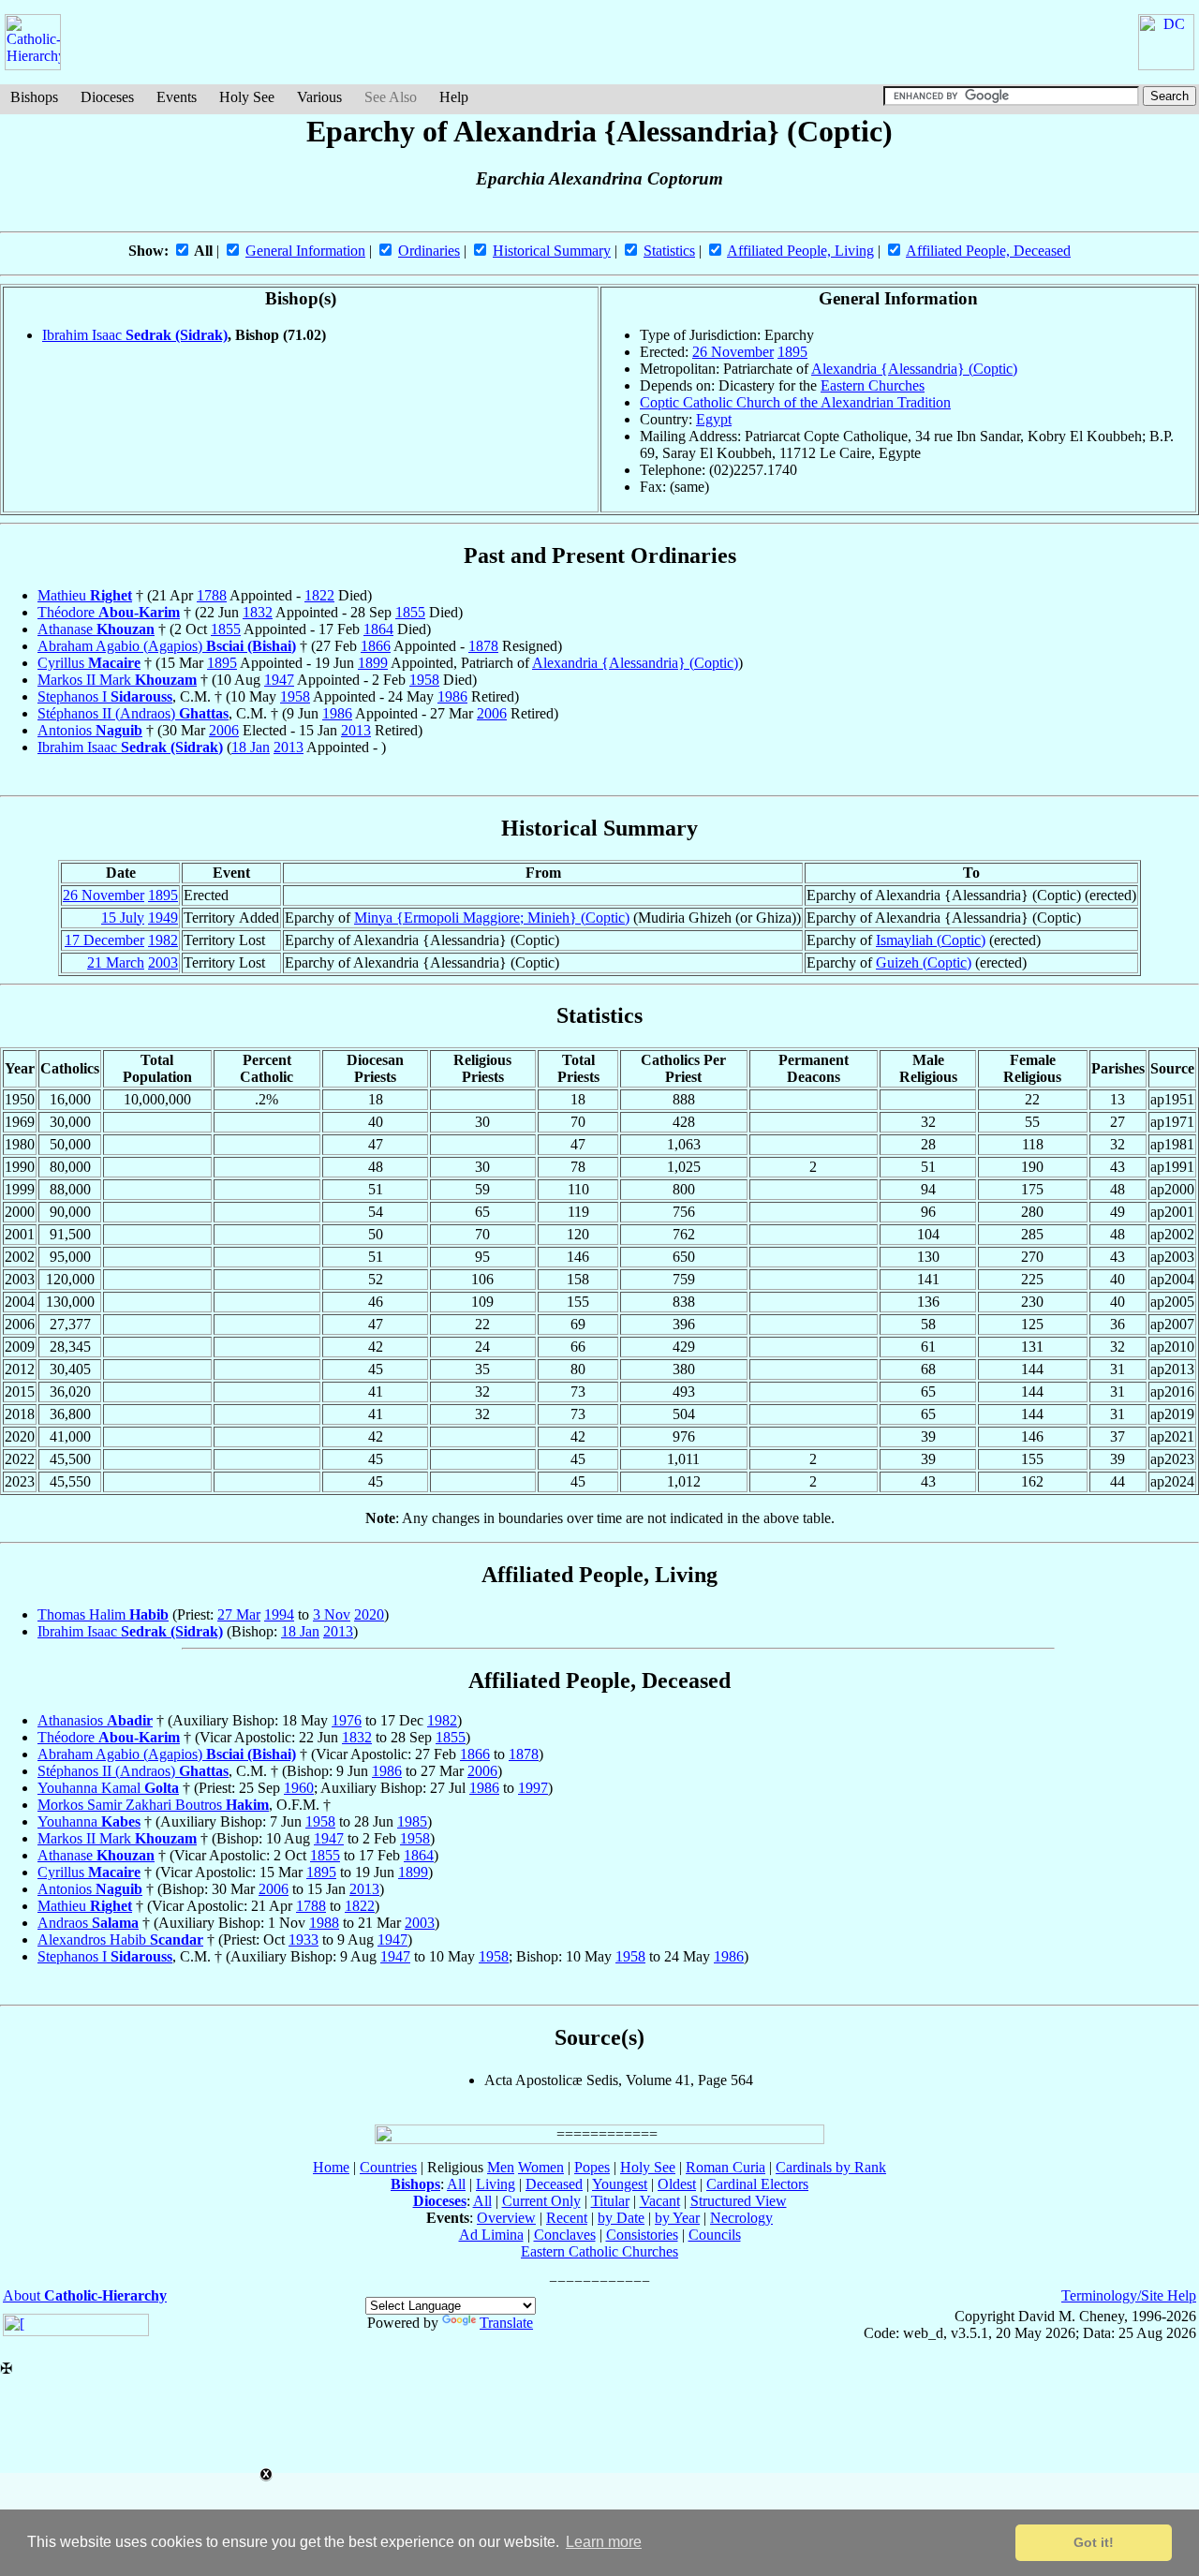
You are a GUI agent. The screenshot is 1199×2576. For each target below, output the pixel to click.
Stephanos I (105, 696)
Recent (567, 2218)
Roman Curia (725, 2167)
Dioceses (107, 97)
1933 (303, 1939)
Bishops (34, 97)
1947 (279, 680)
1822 (319, 595)
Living (496, 2184)
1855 (410, 612)
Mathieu (85, 595)
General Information (305, 251)
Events (177, 97)
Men (501, 2167)
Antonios (90, 730)
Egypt (714, 419)
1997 (533, 1788)
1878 (483, 646)
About (85, 2295)
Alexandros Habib (120, 1939)
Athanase (96, 629)
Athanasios (95, 1720)
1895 (792, 352)
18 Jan (251, 747)
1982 (163, 940)
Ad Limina (491, 2235)
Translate (506, 2323)
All (456, 2184)
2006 (492, 713)
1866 (376, 646)
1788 (212, 595)
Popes (592, 2167)
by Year (677, 2218)
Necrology (741, 2218)
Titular (610, 2201)
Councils (715, 2235)
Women (541, 2167)
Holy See (247, 97)
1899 (373, 663)
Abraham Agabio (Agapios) (167, 646)
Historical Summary (552, 251)
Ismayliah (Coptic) (931, 940)
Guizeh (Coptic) (924, 962)
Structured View (739, 2201)
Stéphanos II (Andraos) (133, 713)
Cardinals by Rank (831, 2167)
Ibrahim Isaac (135, 335)
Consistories (642, 2235)
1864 (378, 629)
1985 (412, 1821)
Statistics (669, 251)
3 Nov (332, 1614)
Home (331, 2167)
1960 (299, 1788)
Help (454, 97)
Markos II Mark (117, 680)
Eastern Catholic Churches (599, 2251)
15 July (123, 918)
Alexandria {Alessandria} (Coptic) (914, 369)
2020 (369, 1614)
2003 (163, 962)
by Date (621, 2218)
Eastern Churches (873, 385)
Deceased (554, 2184)
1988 (324, 1923)
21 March (116, 962)
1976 (347, 1720)
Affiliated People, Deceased (988, 251)
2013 (356, 730)
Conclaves (565, 2235)
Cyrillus (89, 663)
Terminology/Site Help (1129, 2295)
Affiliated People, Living (800, 251)
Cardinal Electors (757, 2184)
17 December (104, 940)
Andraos (88, 1923)
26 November (733, 352)
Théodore (109, 612)
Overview (506, 2218)
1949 (163, 918)
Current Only (541, 2201)
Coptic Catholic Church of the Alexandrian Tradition (795, 402)
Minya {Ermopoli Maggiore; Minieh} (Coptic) (492, 918)
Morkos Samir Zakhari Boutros (153, 1805)
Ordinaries (429, 251)
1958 (424, 680)
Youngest (620, 2184)
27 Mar (239, 1614)
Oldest (677, 2184)
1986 (452, 696)
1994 (279, 1614)
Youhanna (89, 1821)
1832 (258, 612)
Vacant (660, 2201)
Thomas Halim (103, 1614)
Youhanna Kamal (108, 1788)
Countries (388, 2167)
